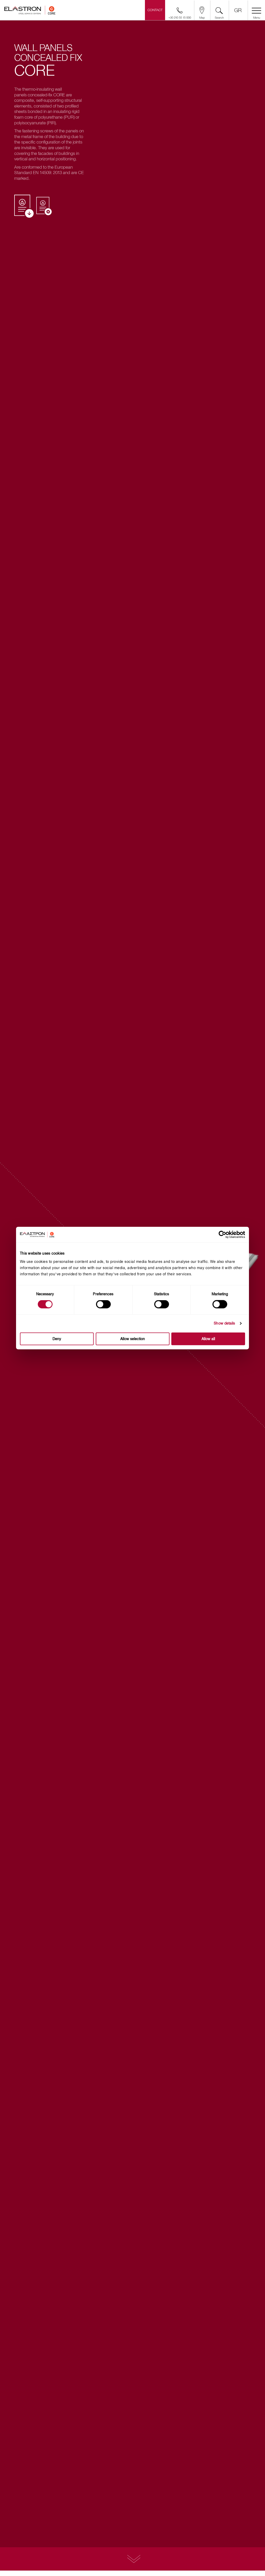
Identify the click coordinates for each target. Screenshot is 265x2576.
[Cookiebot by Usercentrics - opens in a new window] (226, 1235)
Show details (224, 1323)
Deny (57, 1339)
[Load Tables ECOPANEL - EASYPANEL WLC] (44, 206)
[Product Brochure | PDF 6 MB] (24, 207)
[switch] (103, 1304)
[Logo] (30, 12)
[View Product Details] (132, 2559)
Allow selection (133, 1339)
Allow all (208, 1339)
